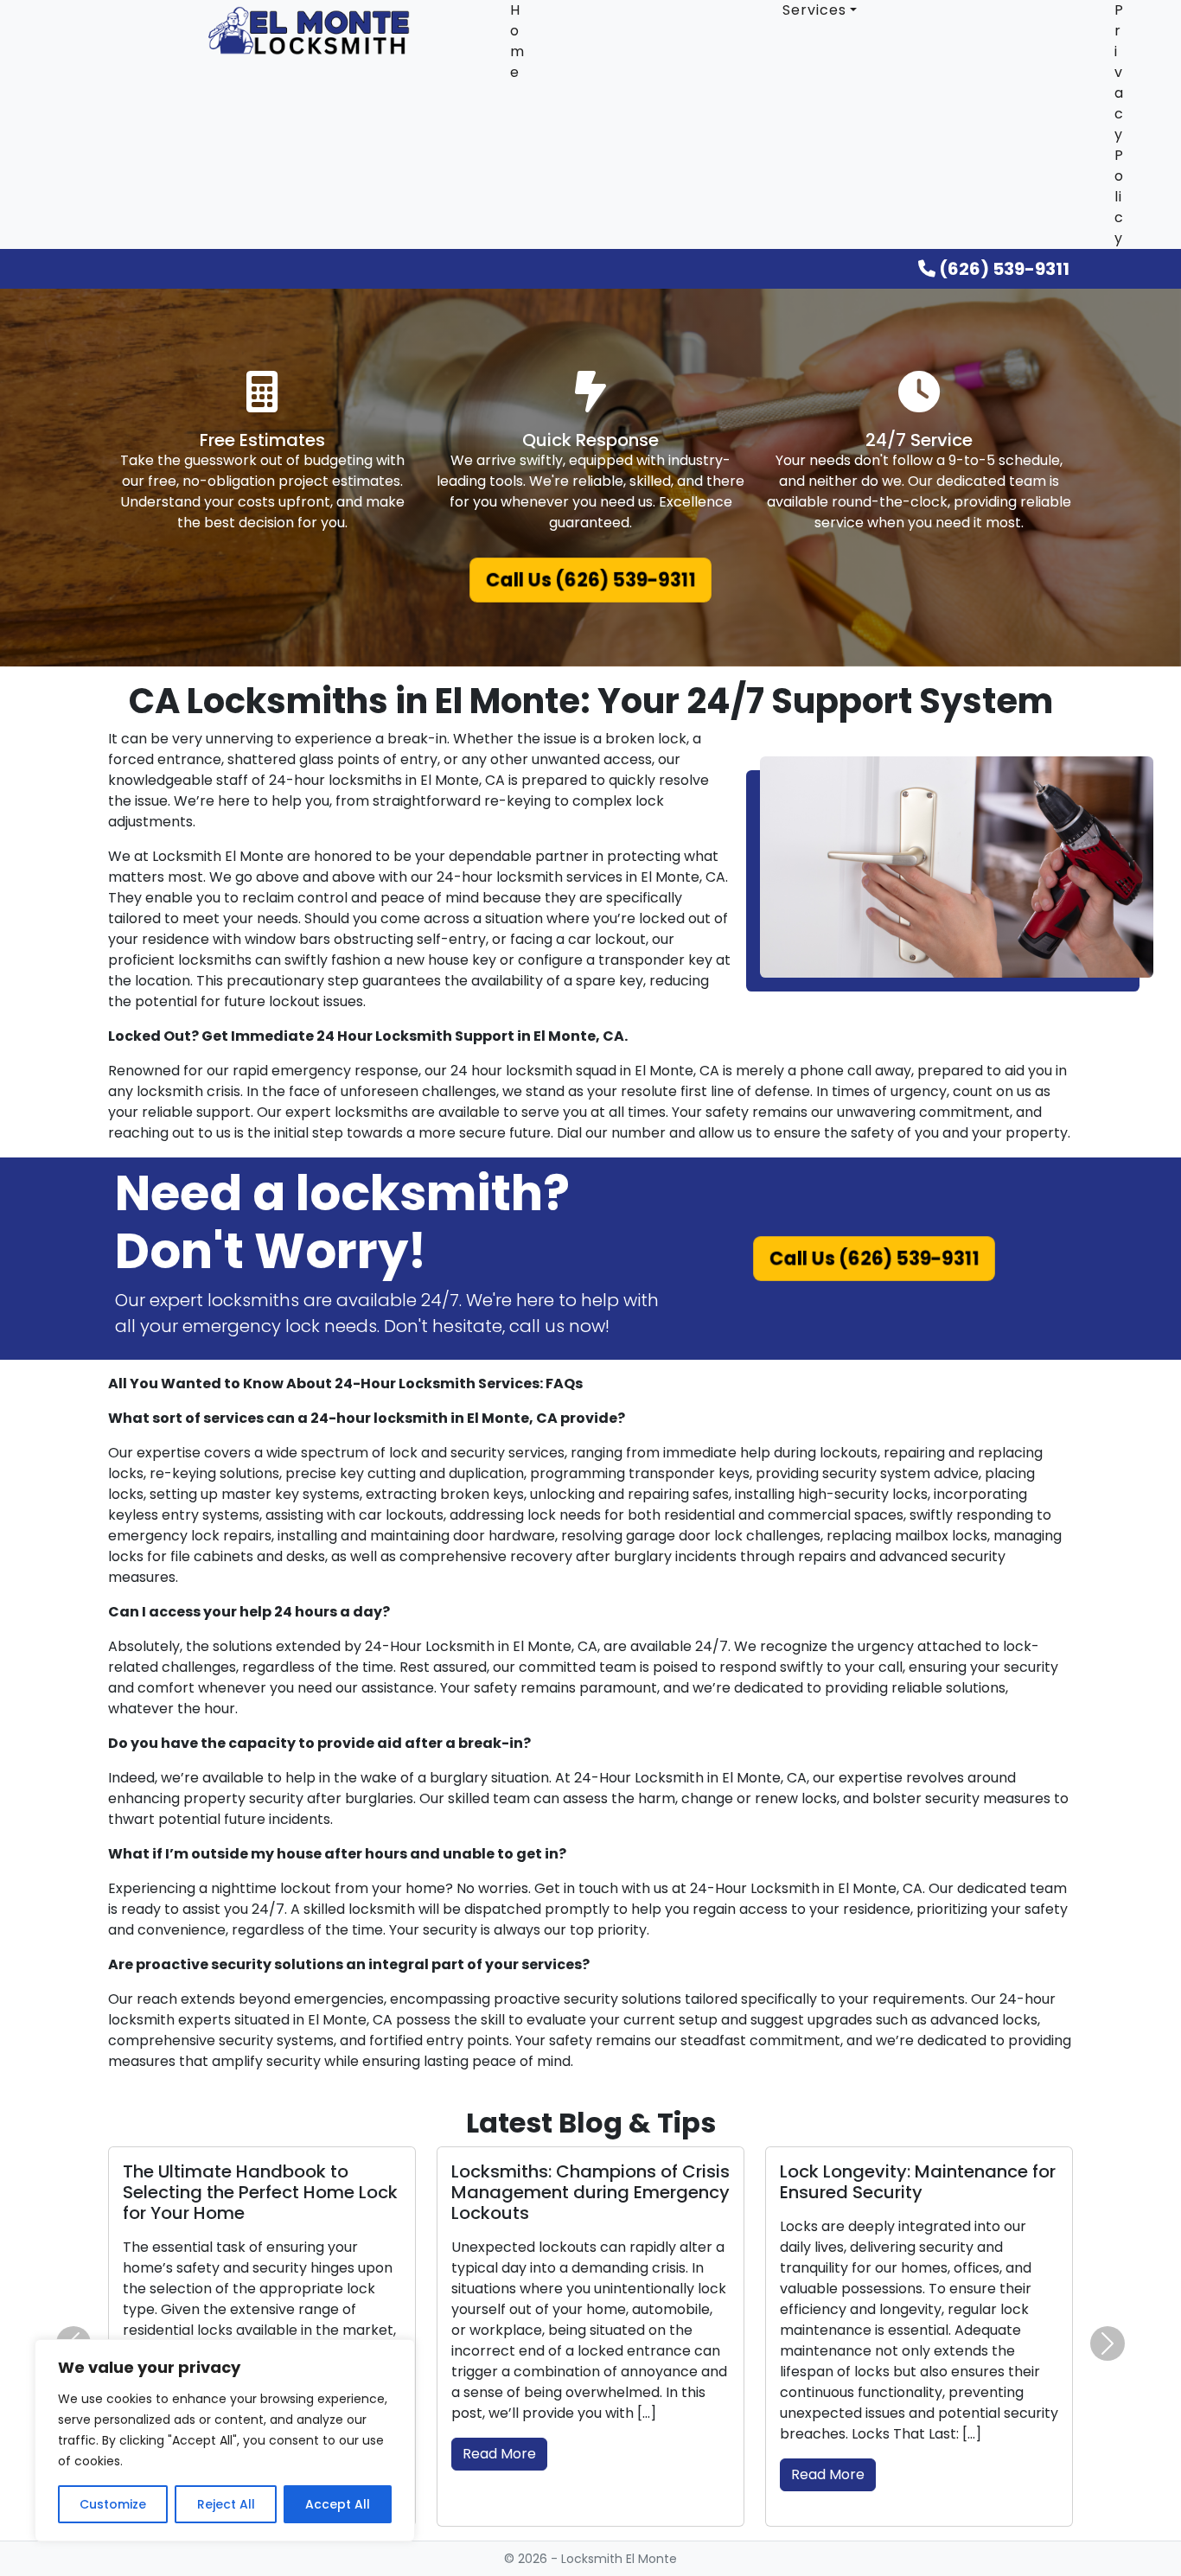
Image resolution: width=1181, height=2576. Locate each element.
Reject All (226, 2504)
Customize (113, 2504)
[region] (225, 2440)
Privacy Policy (1119, 124)
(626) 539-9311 (1002, 269)
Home (517, 41)
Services (814, 10)
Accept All (338, 2504)
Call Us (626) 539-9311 (590, 580)
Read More (499, 2454)
